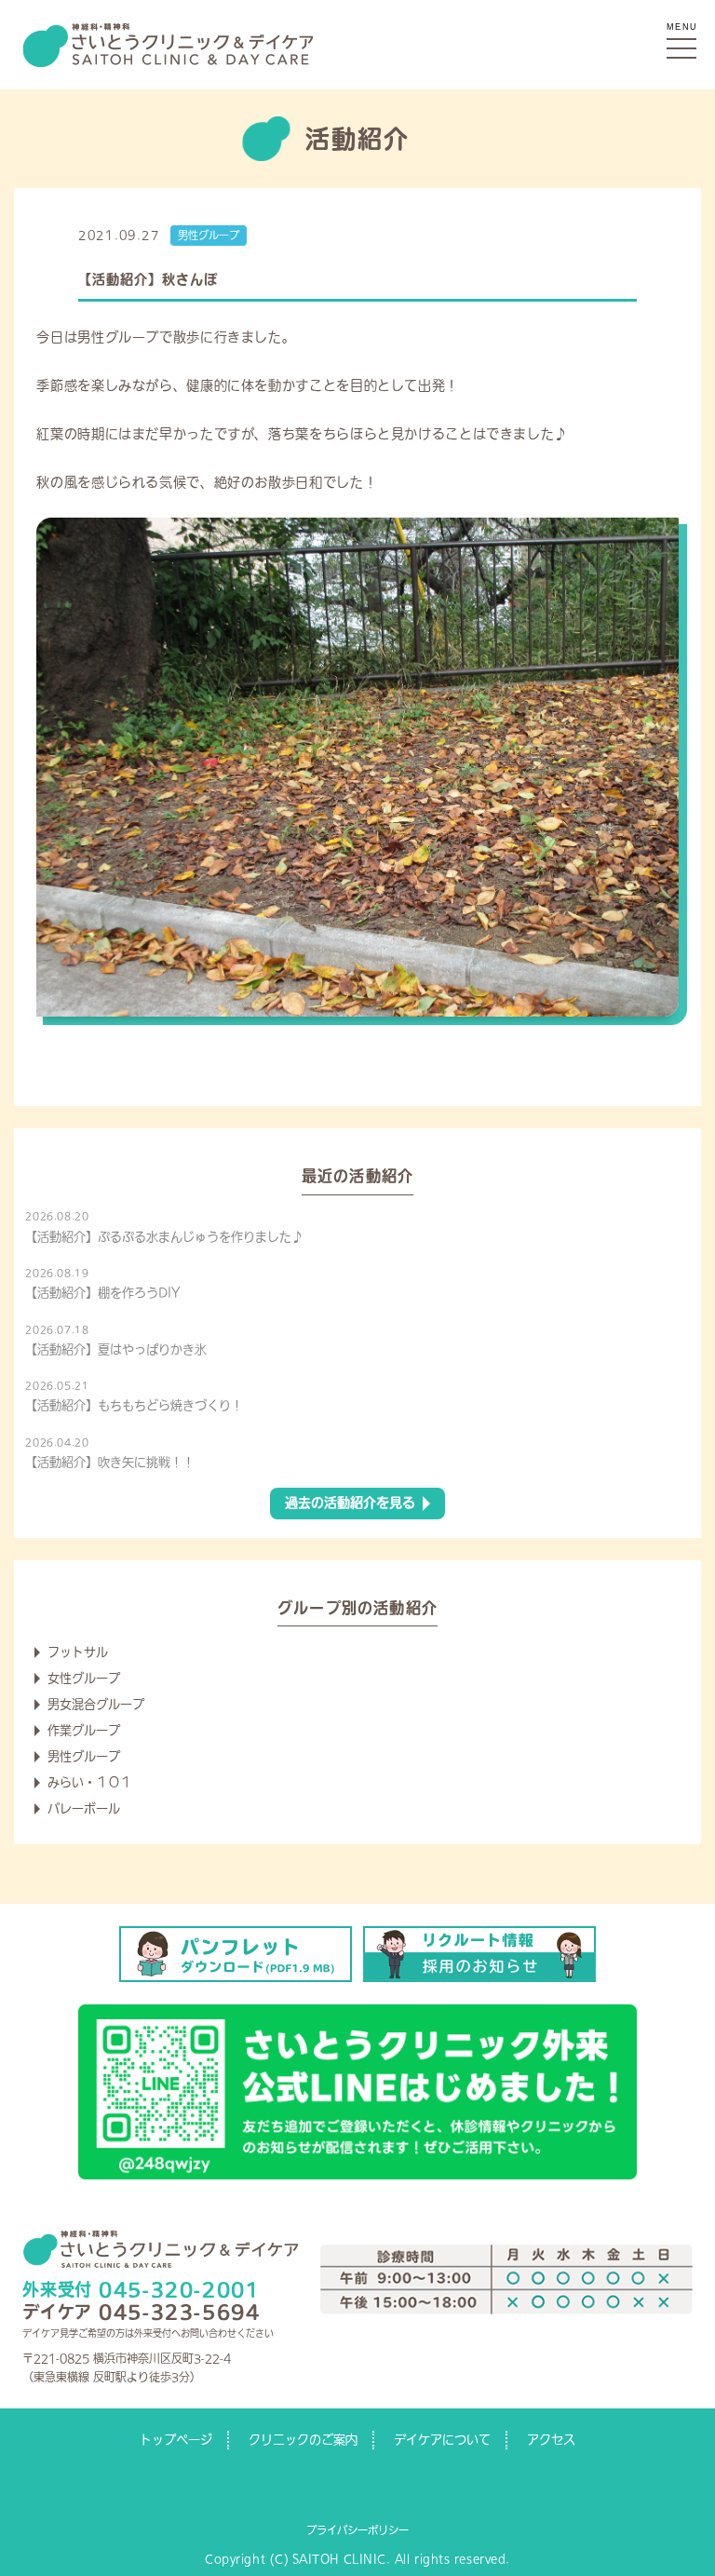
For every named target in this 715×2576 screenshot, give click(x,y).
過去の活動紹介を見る (350, 1503)
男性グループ (209, 235)
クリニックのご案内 (303, 2440)
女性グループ (84, 1678)
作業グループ (84, 1730)
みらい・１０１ (90, 1782)
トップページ (176, 2440)
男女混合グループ (96, 1704)
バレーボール (84, 1808)
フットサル (78, 1652)
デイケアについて (442, 2440)
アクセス (551, 2440)
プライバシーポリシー (357, 2530)
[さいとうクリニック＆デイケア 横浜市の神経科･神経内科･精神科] (168, 29)
